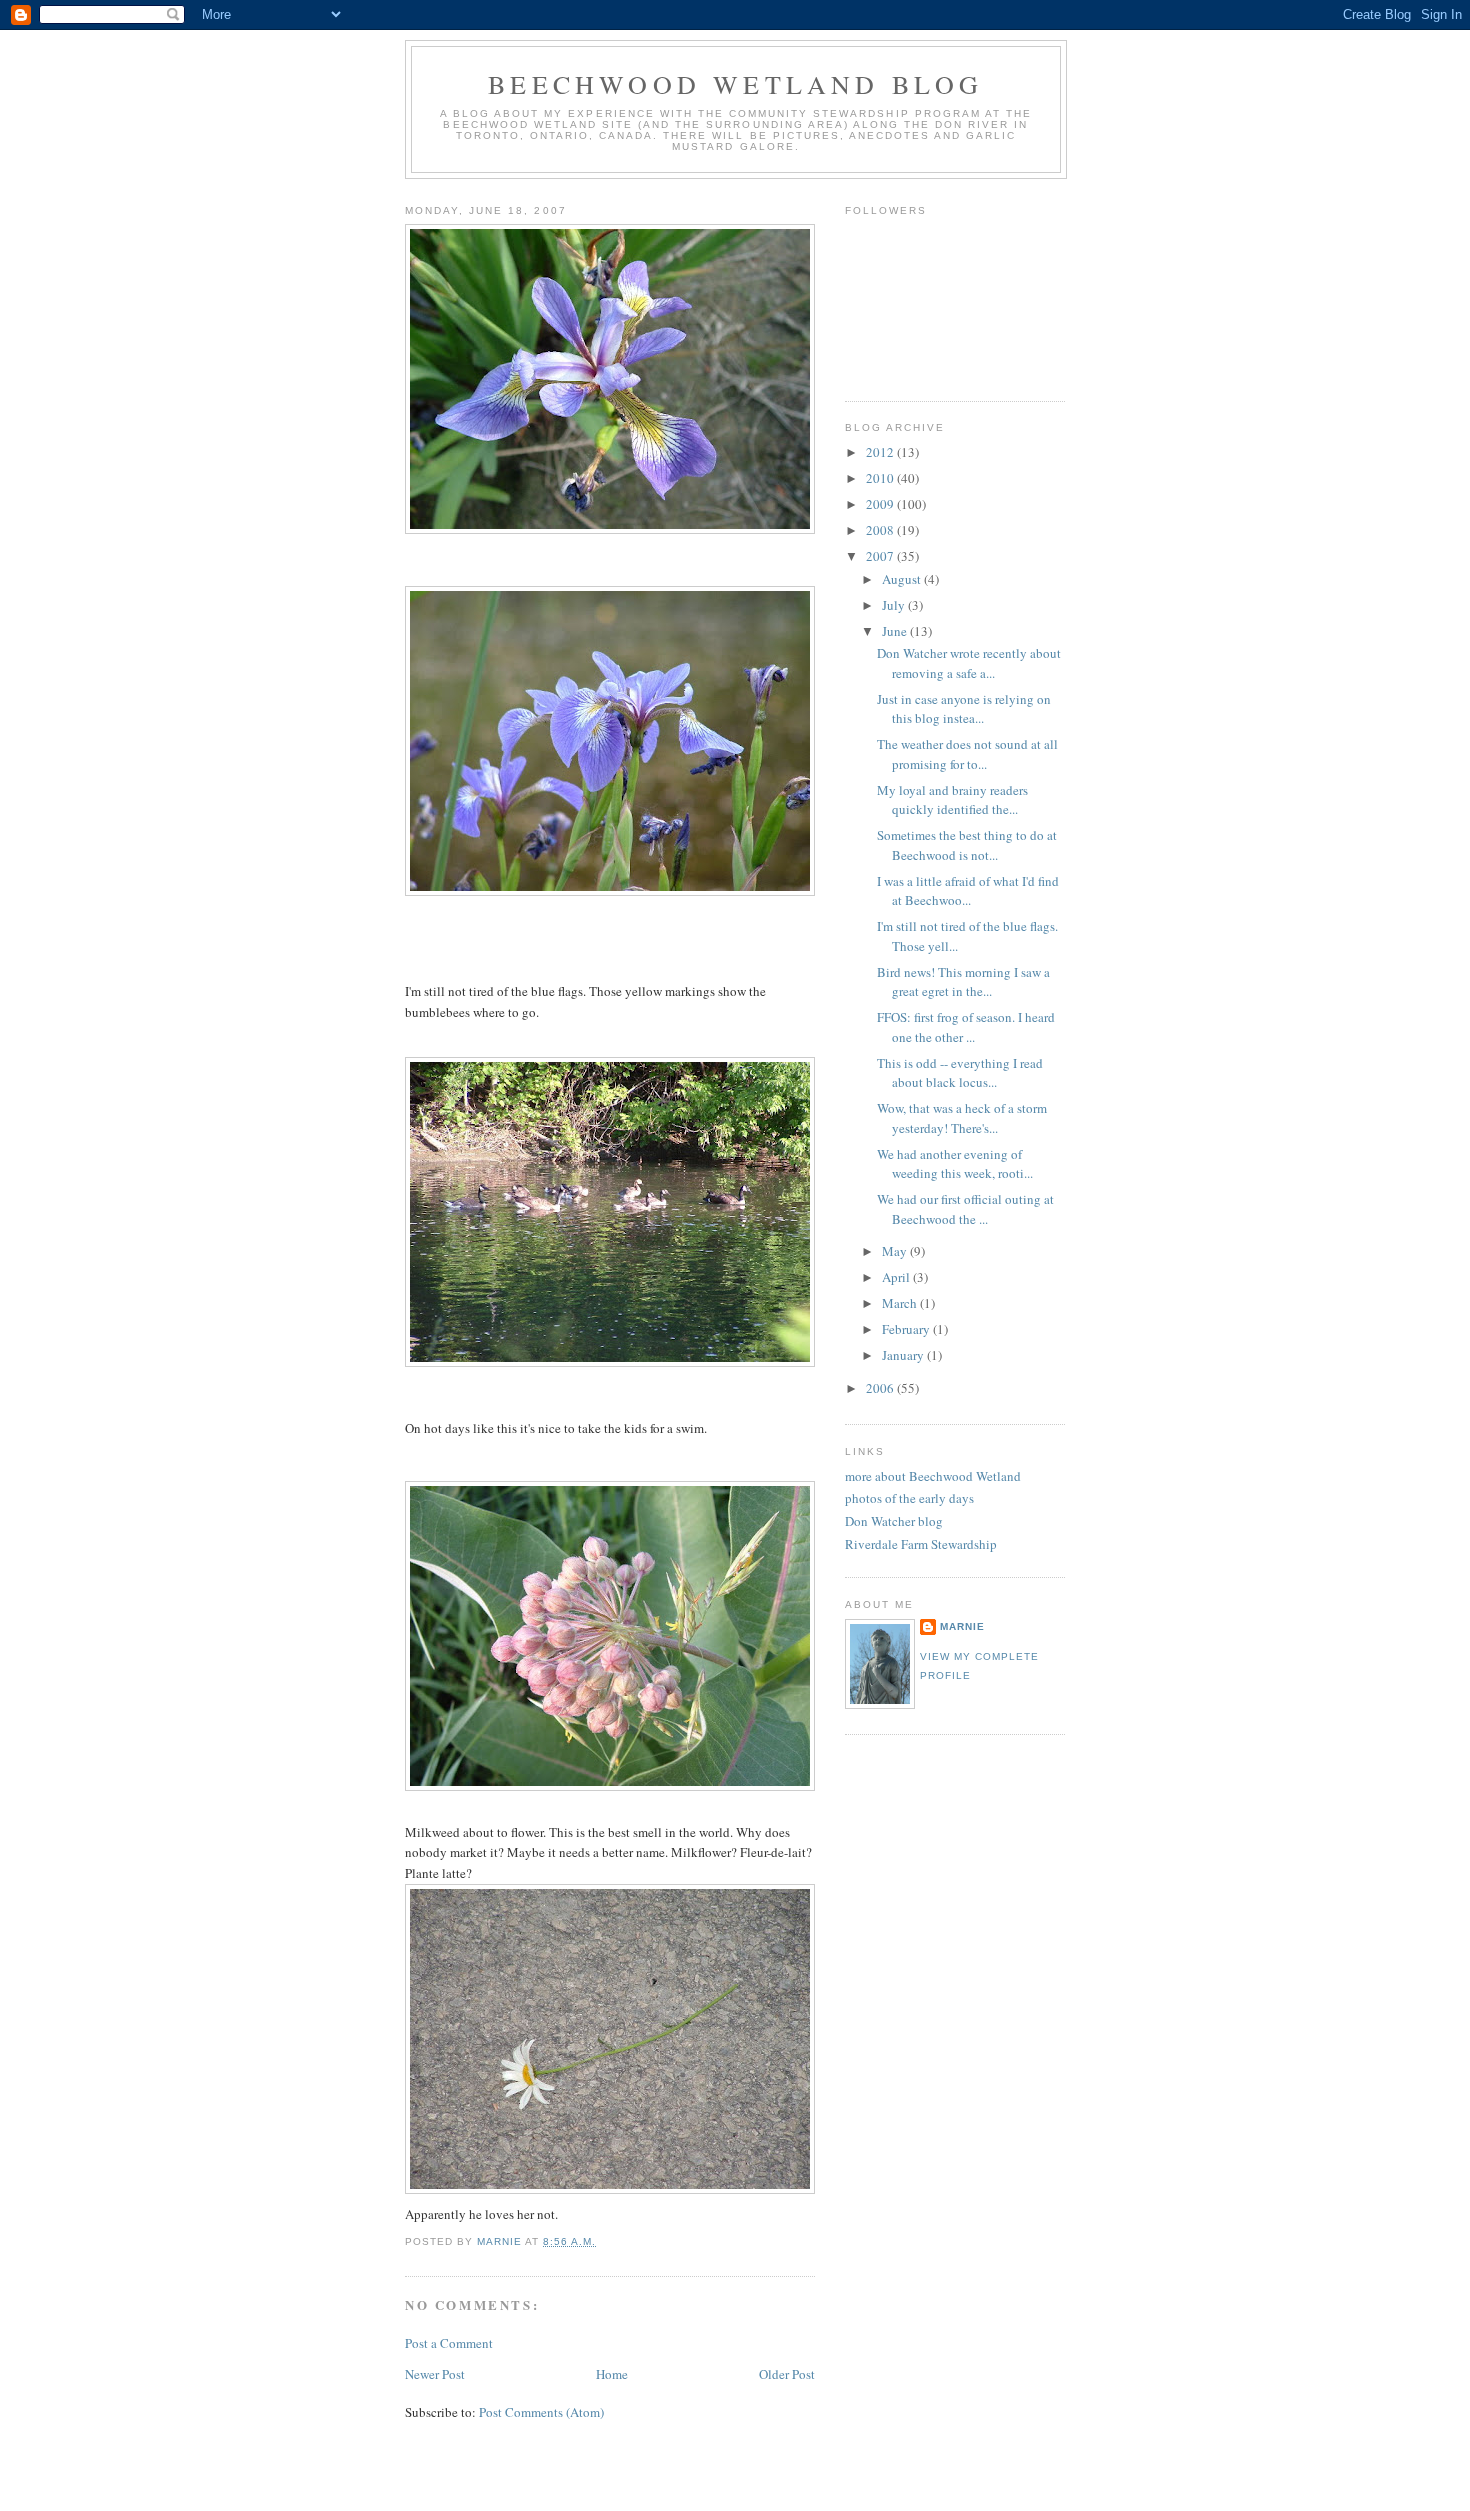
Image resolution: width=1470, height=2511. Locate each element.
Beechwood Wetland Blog (735, 84)
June (896, 631)
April (897, 1277)
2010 (881, 478)
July (895, 605)
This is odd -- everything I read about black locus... (960, 1073)
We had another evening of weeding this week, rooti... (955, 1164)
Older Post (787, 2374)
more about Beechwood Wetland (933, 1476)
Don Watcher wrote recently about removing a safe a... (969, 663)
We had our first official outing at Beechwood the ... (965, 1209)
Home (612, 2374)
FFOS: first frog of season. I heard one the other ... (966, 1027)
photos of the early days (909, 1498)
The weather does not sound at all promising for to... (967, 754)
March (901, 1303)
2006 (881, 1388)
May (896, 1251)
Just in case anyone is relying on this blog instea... (964, 709)
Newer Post (435, 2374)
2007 (881, 556)
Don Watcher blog (894, 1521)
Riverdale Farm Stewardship (921, 1544)
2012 (881, 452)
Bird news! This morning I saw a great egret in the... (963, 982)
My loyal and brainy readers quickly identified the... (952, 800)
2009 (881, 504)
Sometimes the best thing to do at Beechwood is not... (967, 845)
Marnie (962, 1626)
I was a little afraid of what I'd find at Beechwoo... (968, 891)
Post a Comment (449, 2343)
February (907, 1329)
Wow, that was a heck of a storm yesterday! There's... (962, 1118)
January (904, 1355)
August (903, 579)
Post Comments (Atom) (541, 2412)
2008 (881, 530)
